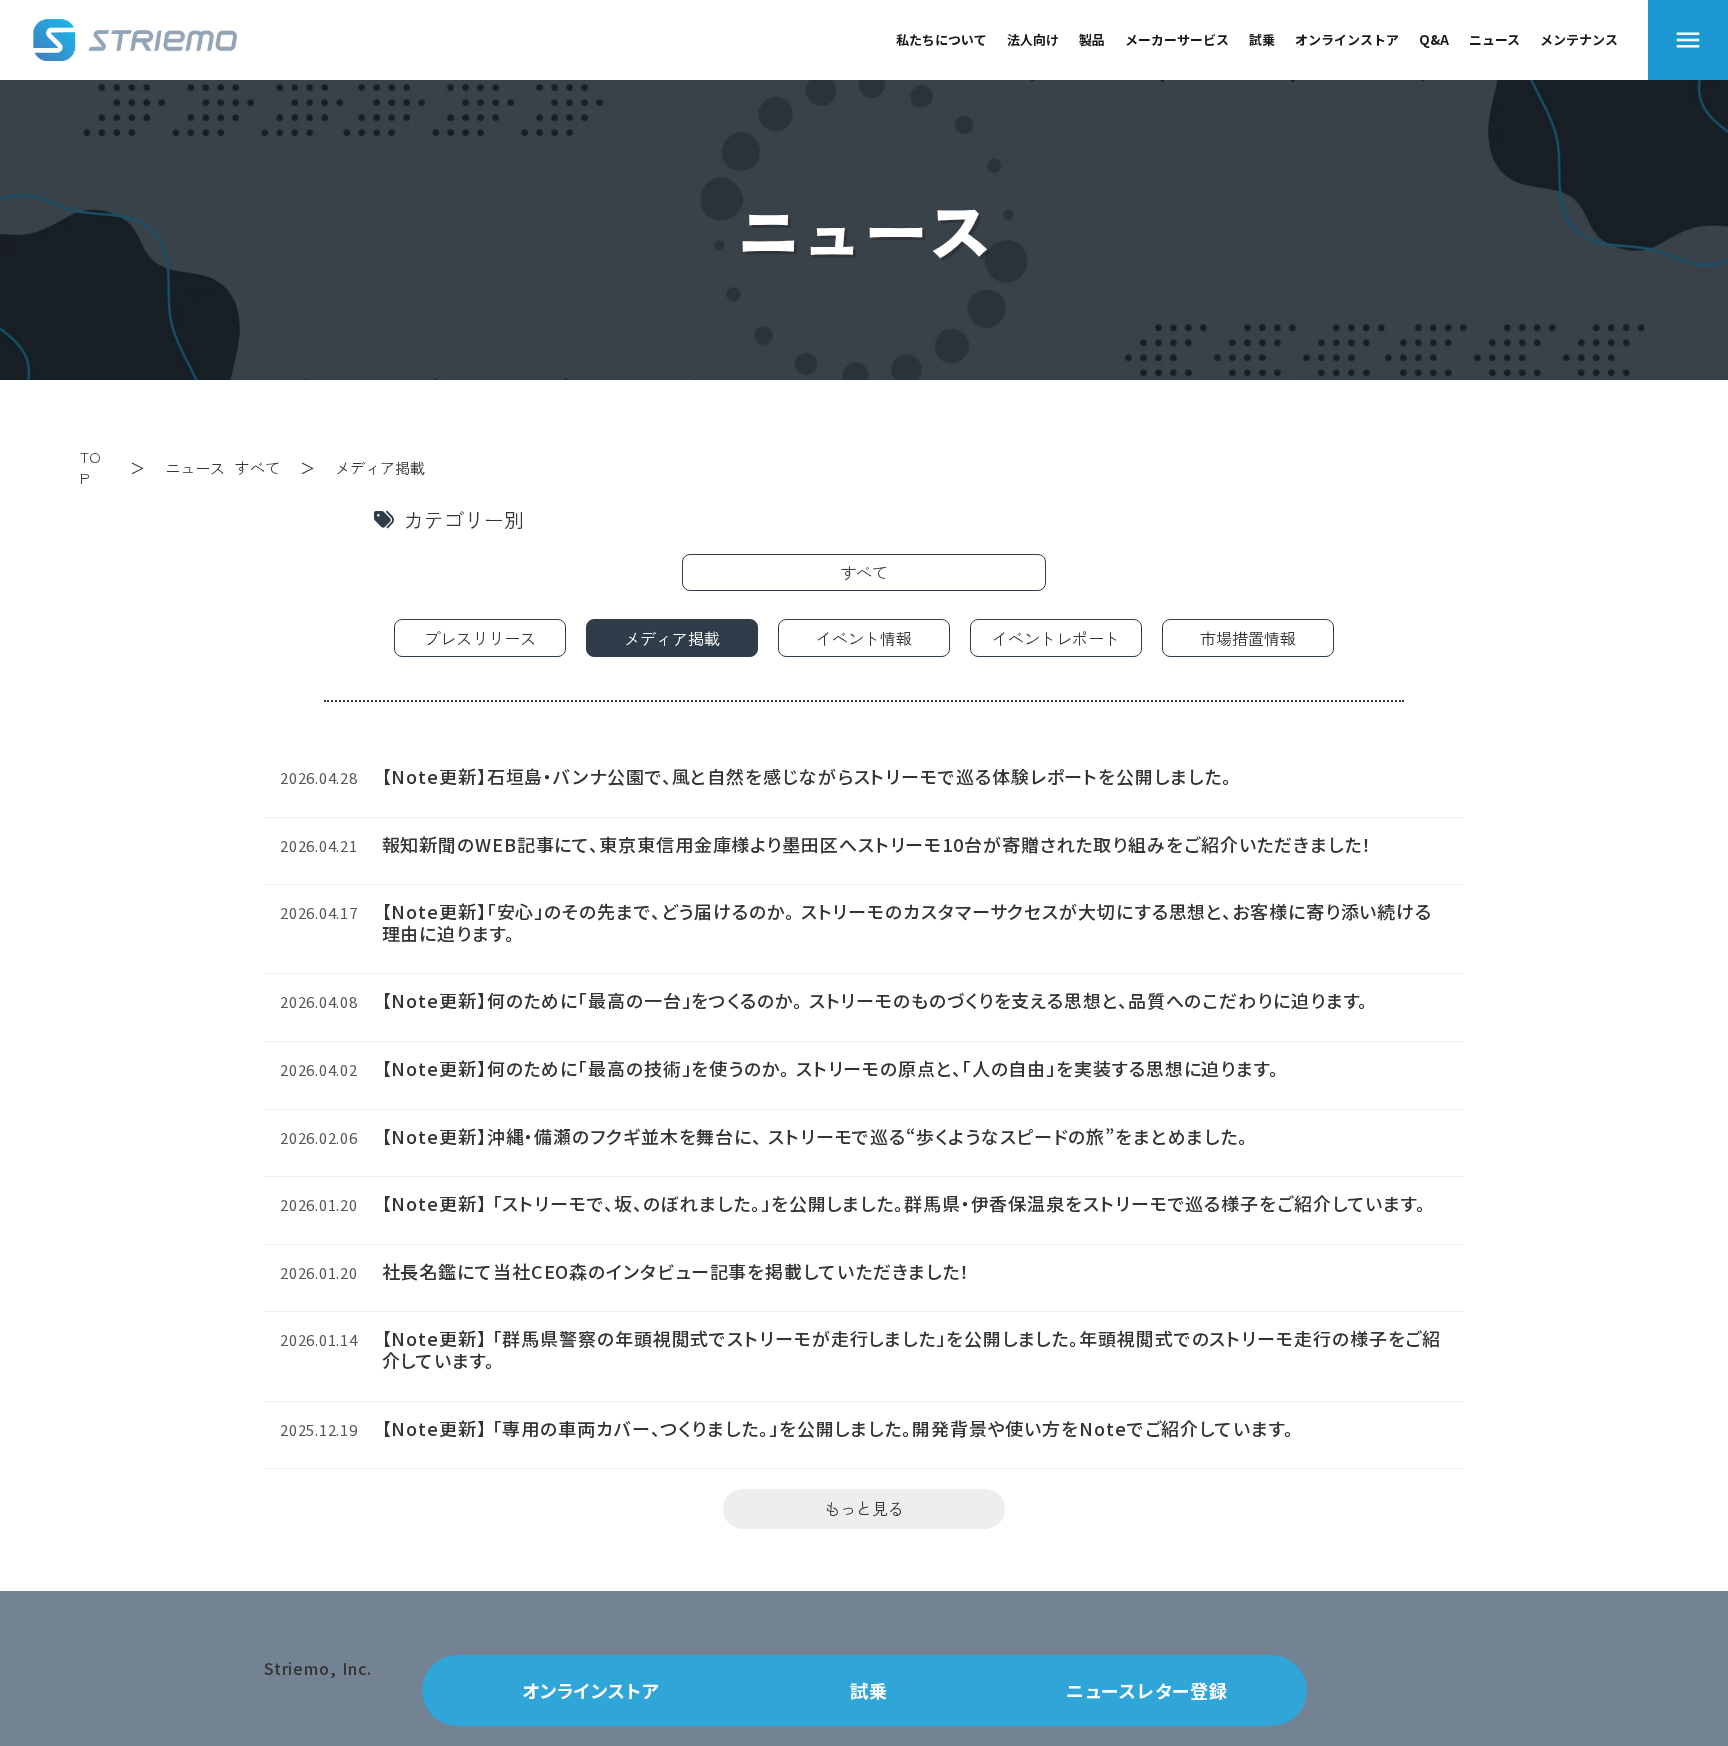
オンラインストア (1347, 39)
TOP (90, 467)
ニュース (1494, 39)
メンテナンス (1579, 39)
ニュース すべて (222, 467)
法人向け (1033, 39)
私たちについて (941, 39)
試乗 (1262, 39)
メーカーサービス (1177, 39)
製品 (1092, 39)
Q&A (1434, 39)
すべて (864, 572)
